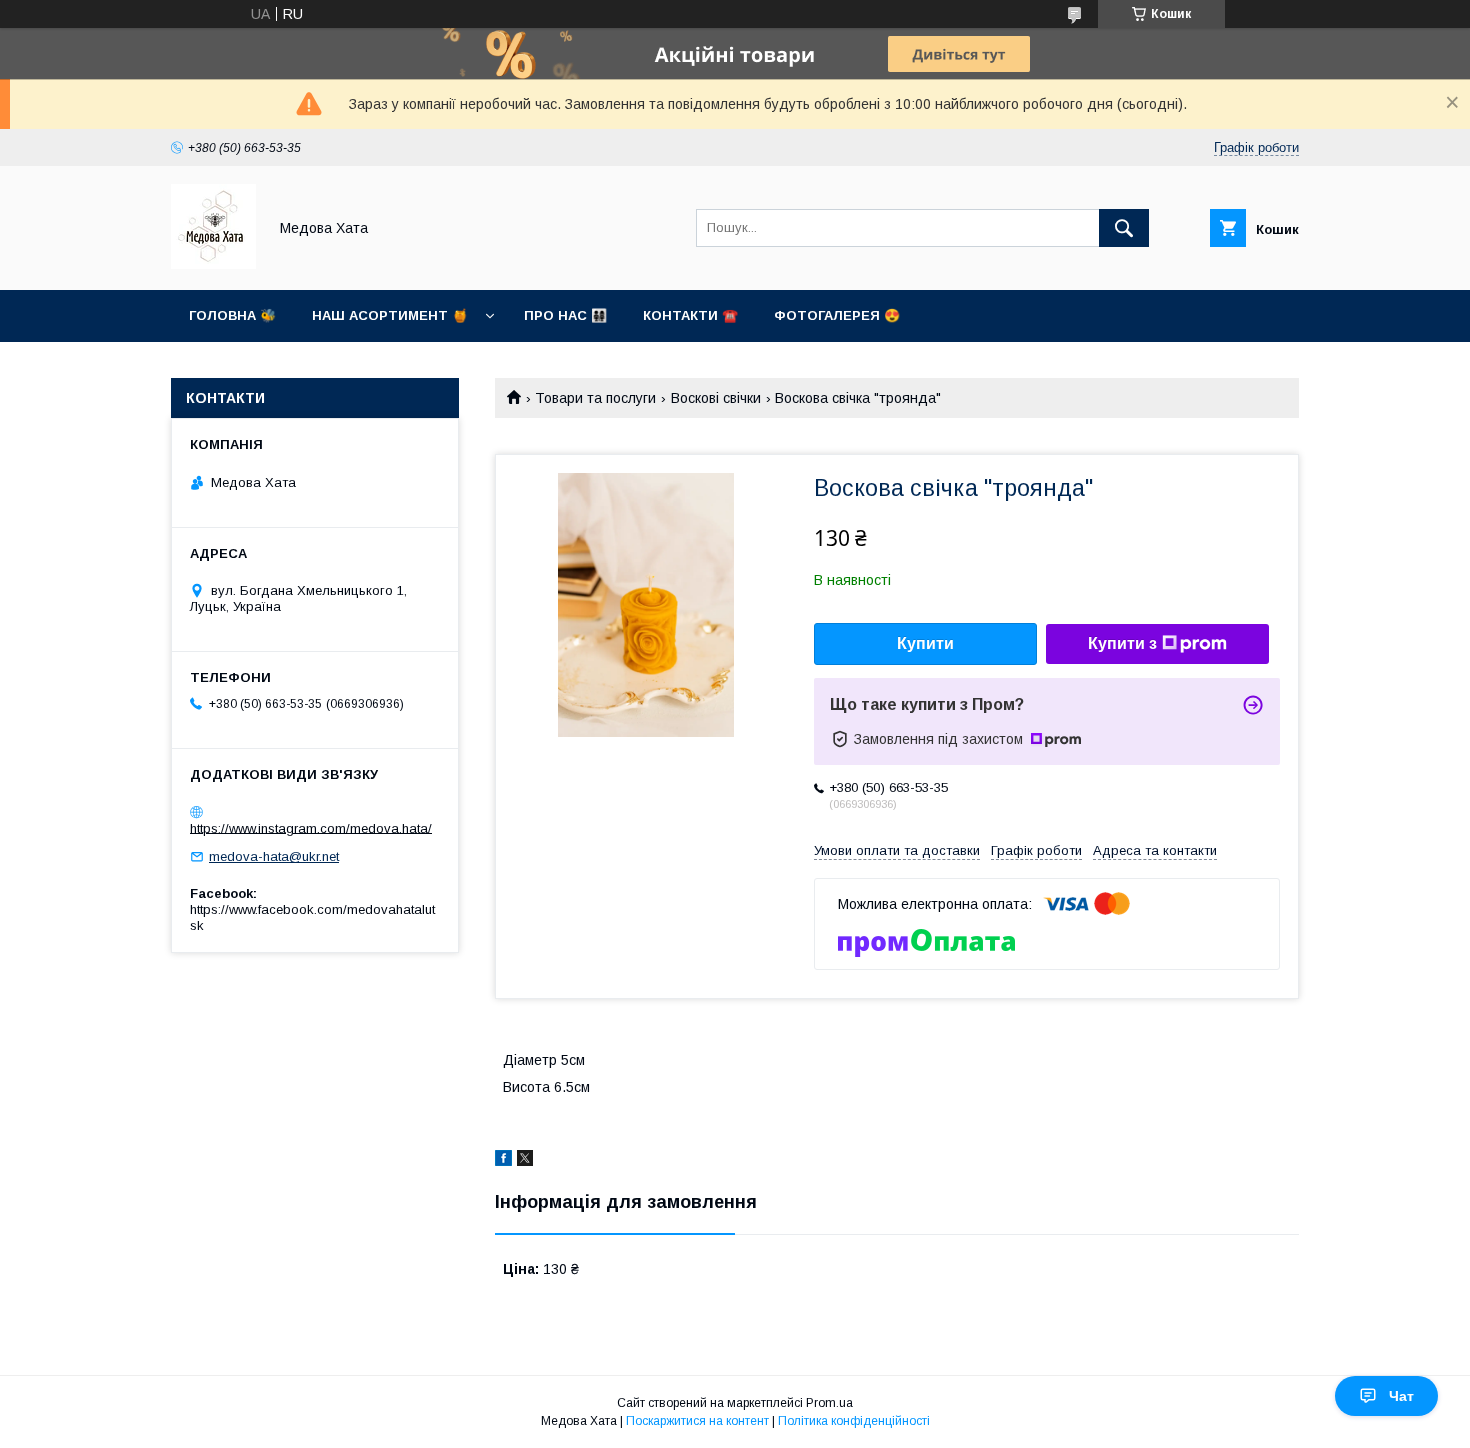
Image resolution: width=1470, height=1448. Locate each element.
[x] (525, 1161)
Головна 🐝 (232, 315)
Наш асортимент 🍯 (390, 315)
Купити (925, 643)
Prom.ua (829, 1403)
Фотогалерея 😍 (837, 315)
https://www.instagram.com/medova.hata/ (311, 827)
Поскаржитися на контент (697, 1421)
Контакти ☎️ (690, 315)
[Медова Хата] (213, 264)
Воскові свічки (716, 398)
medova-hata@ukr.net (274, 856)
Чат (1401, 1396)
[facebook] (503, 1161)
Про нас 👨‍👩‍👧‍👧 (565, 315)
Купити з (1122, 643)
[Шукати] (1124, 228)
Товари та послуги (595, 398)
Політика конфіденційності (854, 1421)
